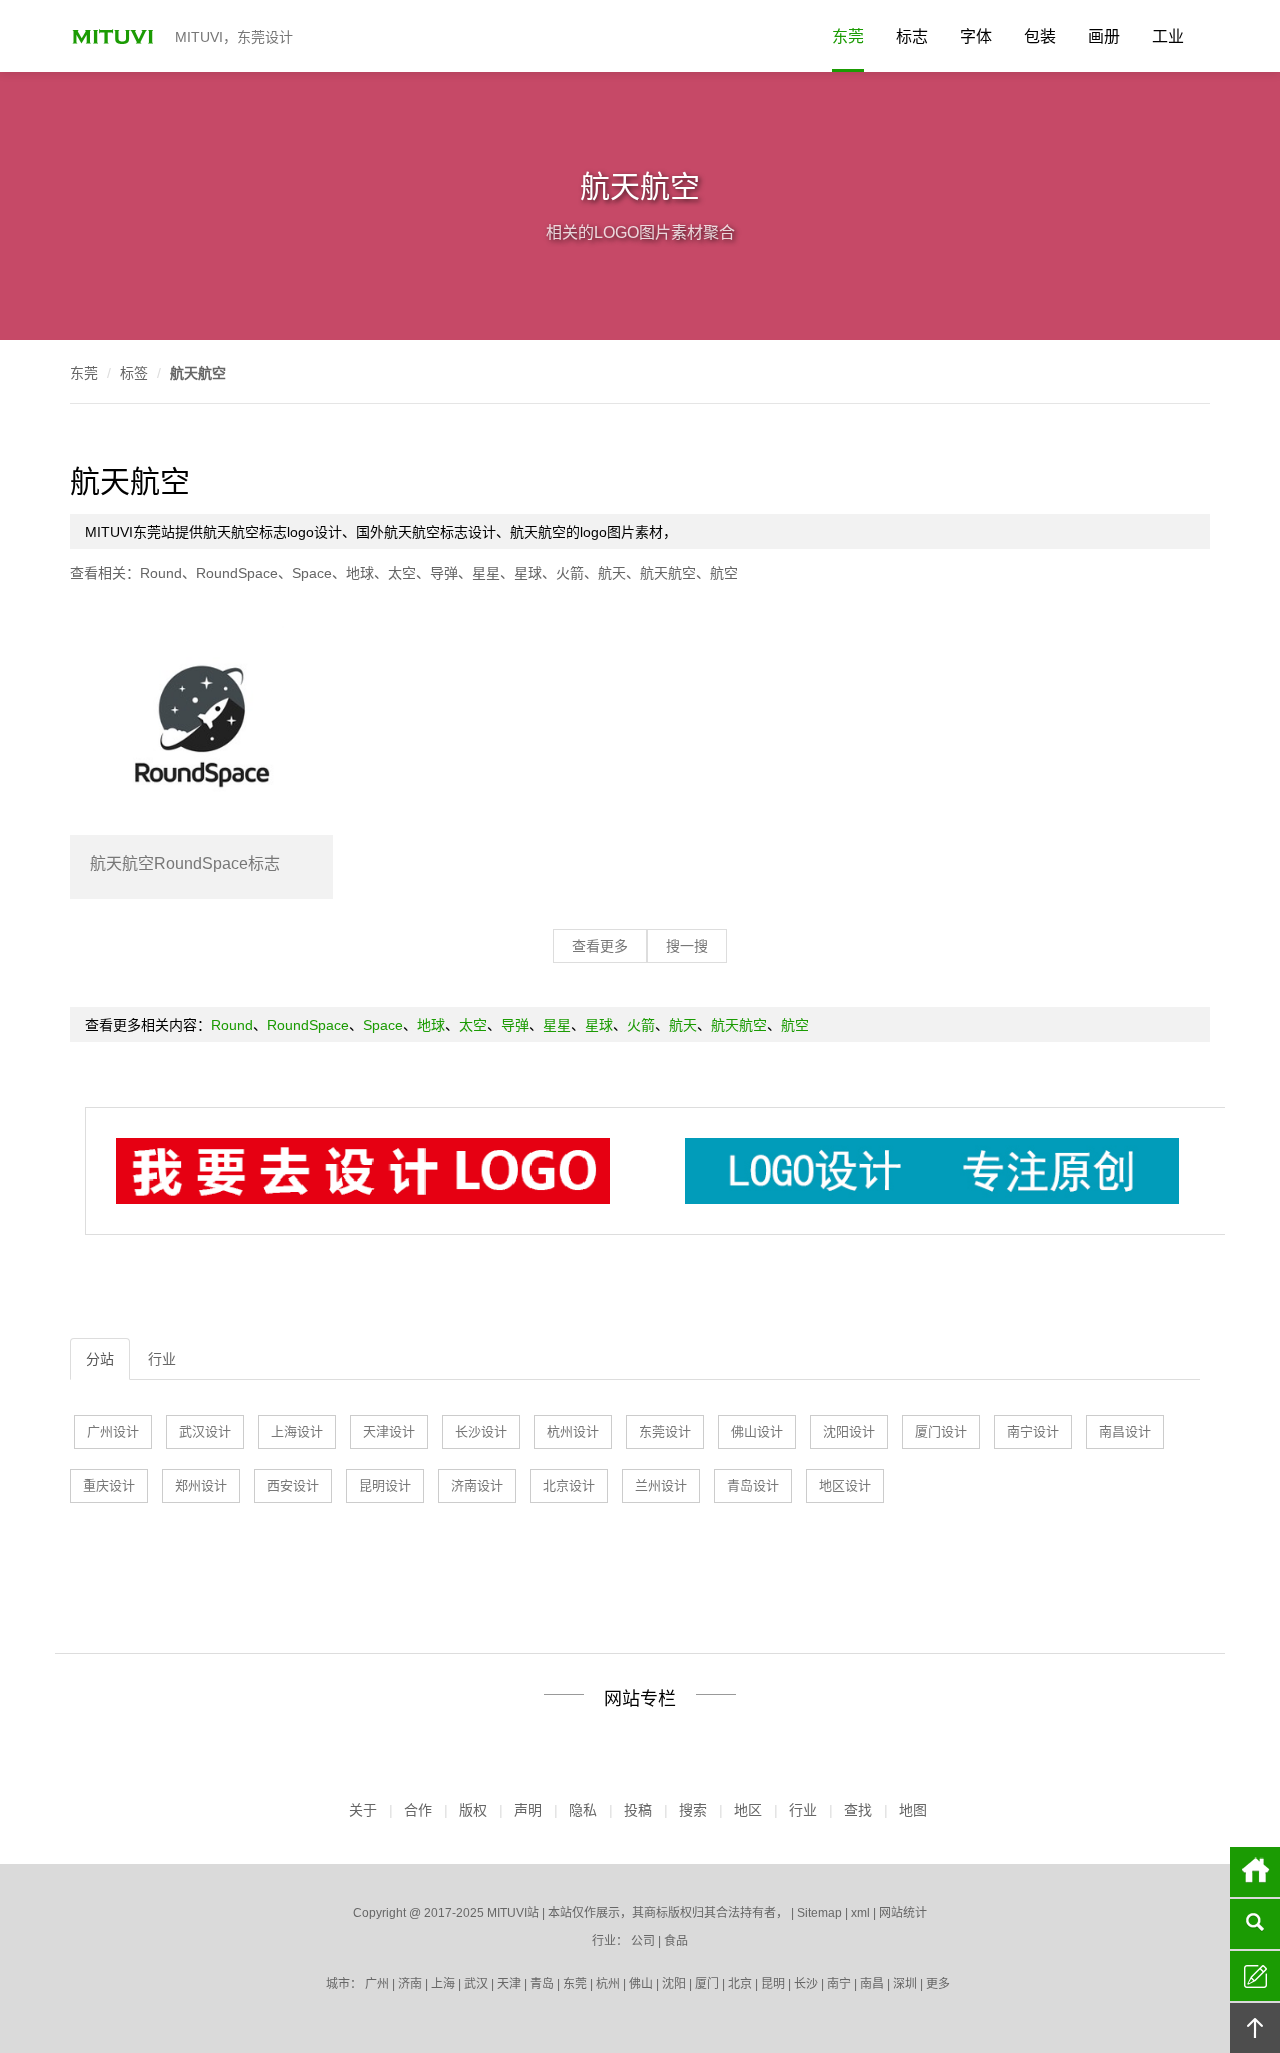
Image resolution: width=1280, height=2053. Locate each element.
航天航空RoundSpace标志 (185, 863)
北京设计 (569, 1485)
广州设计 (113, 1431)
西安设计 (293, 1485)
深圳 (905, 1984)
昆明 (773, 1984)
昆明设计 (385, 1485)
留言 (1255, 1976)
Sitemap (819, 1913)
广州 (377, 1984)
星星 (486, 573)
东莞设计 (665, 1431)
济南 (410, 1984)
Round (161, 573)
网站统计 (903, 1913)
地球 (360, 573)
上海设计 (297, 1431)
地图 (913, 1810)
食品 (676, 1941)
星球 (528, 573)
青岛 (542, 1984)
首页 (1255, 1872)
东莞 (848, 36)
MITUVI (115, 36)
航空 (724, 573)
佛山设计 (757, 1431)
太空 (402, 573)
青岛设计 (753, 1485)
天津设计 (389, 1431)
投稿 (638, 1810)
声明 (528, 1810)
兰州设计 (661, 1485)
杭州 (608, 1984)
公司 (643, 1941)
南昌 (872, 1984)
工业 (1168, 36)
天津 (509, 1984)
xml (860, 1913)
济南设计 (477, 1485)
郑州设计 (201, 1485)
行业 (162, 1359)
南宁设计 (1033, 1431)
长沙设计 (481, 1431)
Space (312, 573)
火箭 (570, 573)
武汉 (476, 1984)
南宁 (839, 1984)
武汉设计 (205, 1431)
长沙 (806, 1984)
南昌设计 (1125, 1431)
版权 (473, 1810)
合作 (418, 1810)
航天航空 (198, 373)
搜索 (693, 1810)
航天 (612, 573)
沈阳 (674, 1984)
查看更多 (600, 946)
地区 (748, 1810)
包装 (1040, 36)
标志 (912, 36)
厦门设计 (941, 1431)
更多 (938, 1984)
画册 (1104, 36)
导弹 (444, 573)
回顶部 (1255, 2028)
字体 (976, 36)
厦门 (707, 1984)
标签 (134, 373)
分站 (100, 1359)
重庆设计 (109, 1485)
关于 (363, 1810)
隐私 (583, 1810)
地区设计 (845, 1485)
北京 (740, 1984)
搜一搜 (687, 946)
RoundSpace (237, 573)
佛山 (641, 1984)
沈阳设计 (849, 1431)
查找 (858, 1810)
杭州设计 (573, 1431)
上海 (443, 1984)
